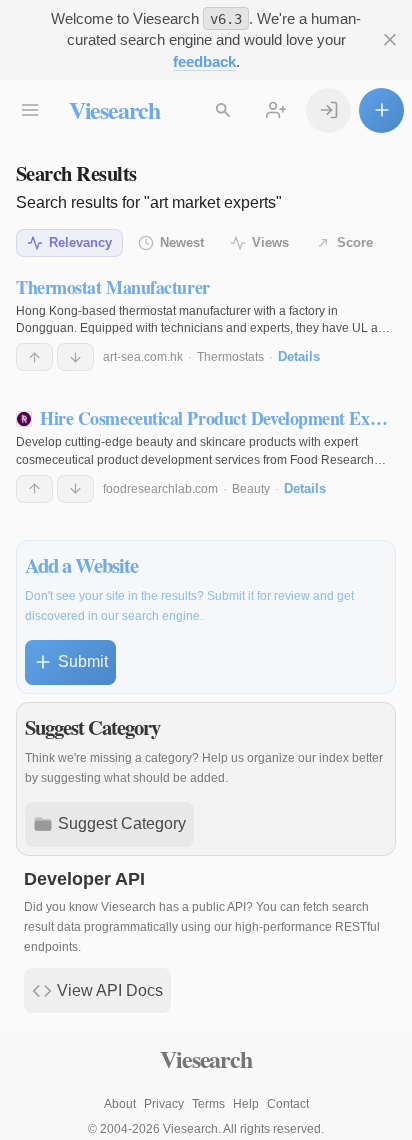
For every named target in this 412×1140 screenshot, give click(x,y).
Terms (208, 1104)
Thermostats (230, 357)
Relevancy (80, 242)
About (120, 1104)
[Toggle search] (223, 110)
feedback (204, 61)
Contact (288, 1104)
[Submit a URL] (381, 110)
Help (246, 1104)
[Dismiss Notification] (389, 40)
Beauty (251, 489)
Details (299, 356)
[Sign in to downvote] (75, 357)
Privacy (164, 1104)
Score (355, 242)
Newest (182, 242)
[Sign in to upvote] (34, 357)
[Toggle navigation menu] (30, 110)
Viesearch (114, 109)
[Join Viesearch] (276, 110)
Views (270, 242)
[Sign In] (328, 110)
